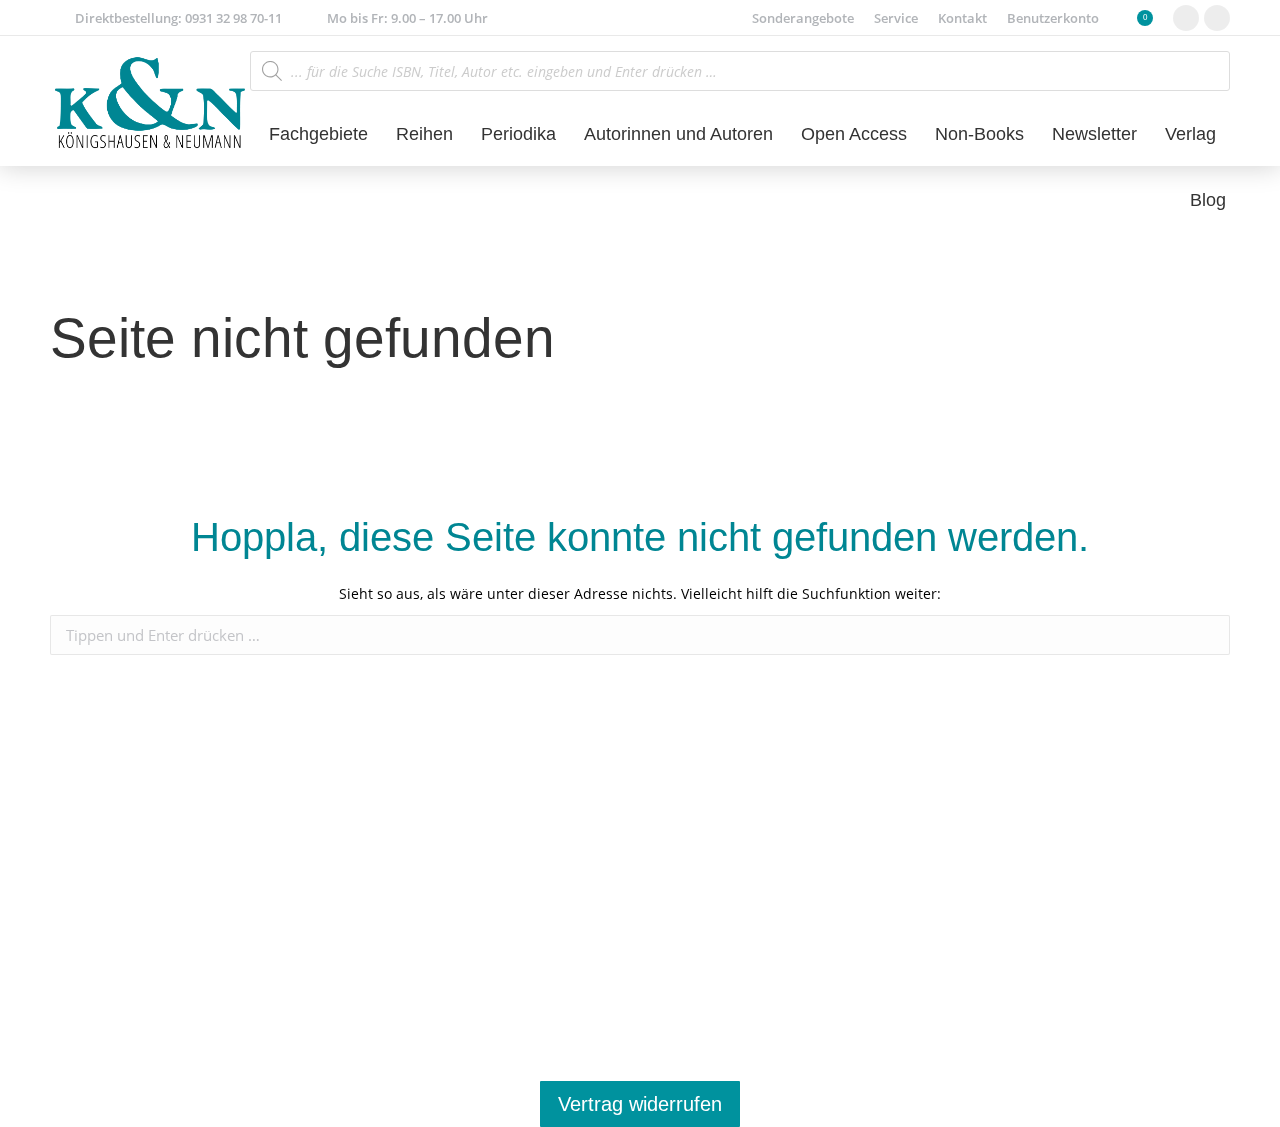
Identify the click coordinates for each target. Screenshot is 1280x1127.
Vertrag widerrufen (640, 1104)
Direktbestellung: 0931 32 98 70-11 (178, 18)
